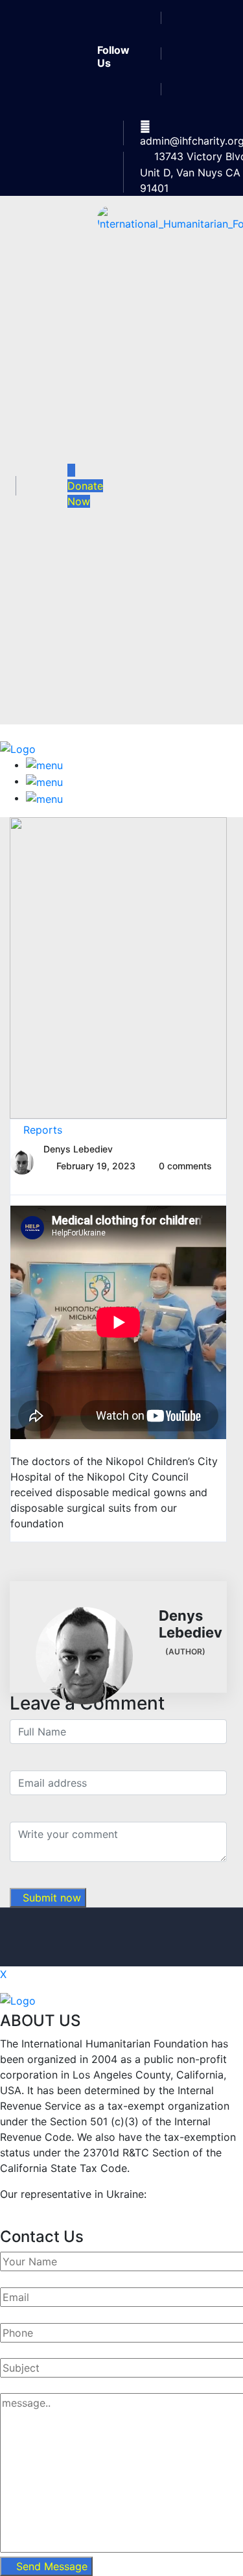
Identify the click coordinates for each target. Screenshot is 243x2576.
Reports (43, 1130)
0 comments (185, 1166)
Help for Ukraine (41, 2210)
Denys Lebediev (78, 1149)
